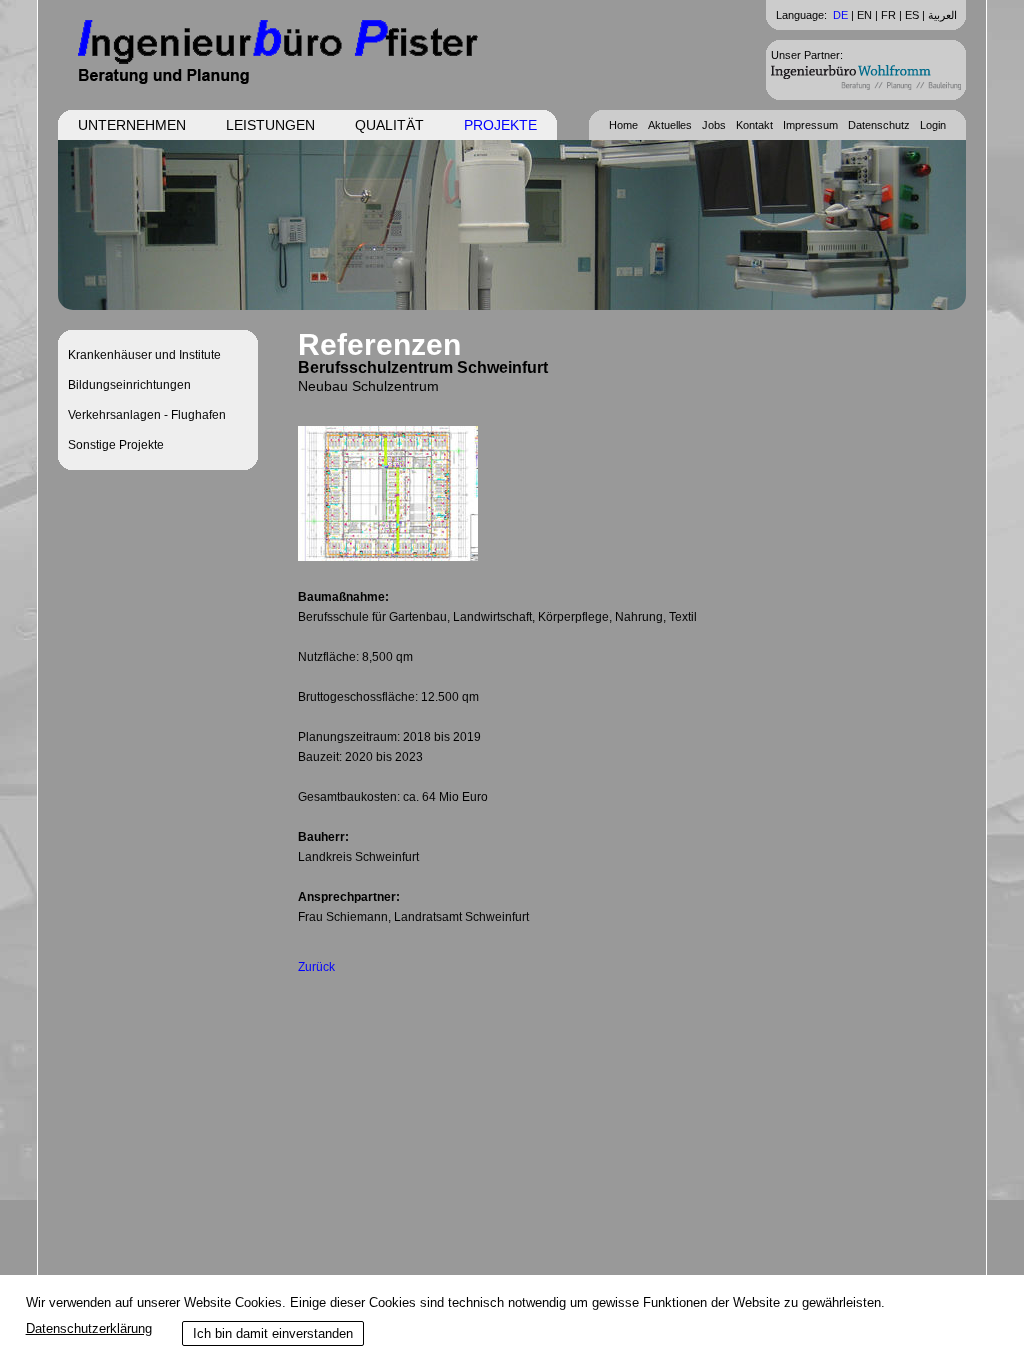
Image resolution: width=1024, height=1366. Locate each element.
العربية (942, 15)
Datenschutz (879, 125)
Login (933, 125)
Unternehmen (132, 125)
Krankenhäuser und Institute (144, 355)
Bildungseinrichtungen (129, 385)
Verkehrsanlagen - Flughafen (147, 415)
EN (864, 15)
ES (912, 15)
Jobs (714, 125)
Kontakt (754, 125)
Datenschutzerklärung (89, 1328)
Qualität (389, 125)
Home (623, 125)
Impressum (810, 125)
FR (888, 15)
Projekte (500, 125)
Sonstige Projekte (116, 445)
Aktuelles (670, 125)
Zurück (316, 967)
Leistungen (270, 125)
